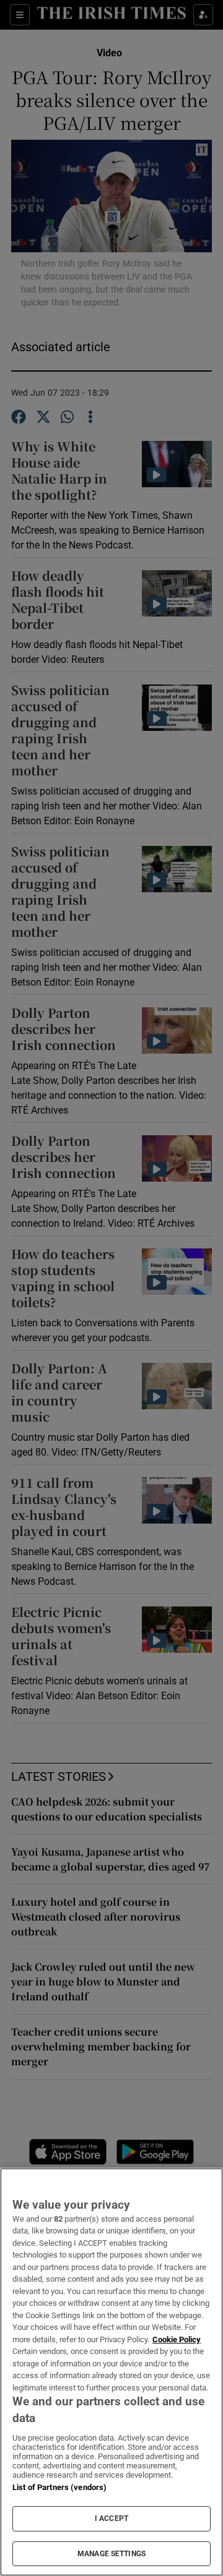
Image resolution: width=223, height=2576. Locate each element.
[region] (111, 2372)
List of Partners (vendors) (59, 2487)
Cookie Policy (177, 2339)
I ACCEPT (111, 2518)
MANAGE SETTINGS (111, 2554)
